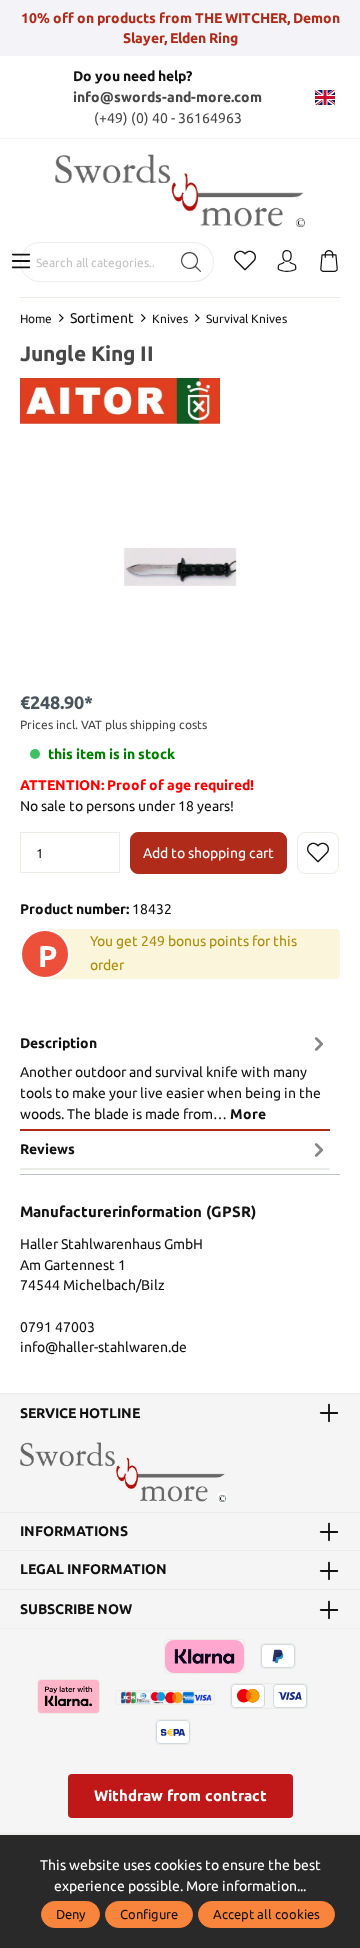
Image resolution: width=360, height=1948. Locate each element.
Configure (149, 1914)
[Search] (191, 262)
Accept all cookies (266, 1914)
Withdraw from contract (180, 1795)
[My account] (287, 262)
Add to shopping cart (208, 853)
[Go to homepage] (180, 190)
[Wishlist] (245, 262)
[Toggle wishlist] (318, 853)
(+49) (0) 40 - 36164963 (168, 118)
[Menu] (21, 262)
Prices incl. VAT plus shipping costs (113, 724)
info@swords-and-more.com (167, 97)
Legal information (93, 1570)
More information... (246, 1886)
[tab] (175, 1077)
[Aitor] (120, 400)
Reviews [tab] (47, 1149)
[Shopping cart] (329, 262)
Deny (70, 1914)
